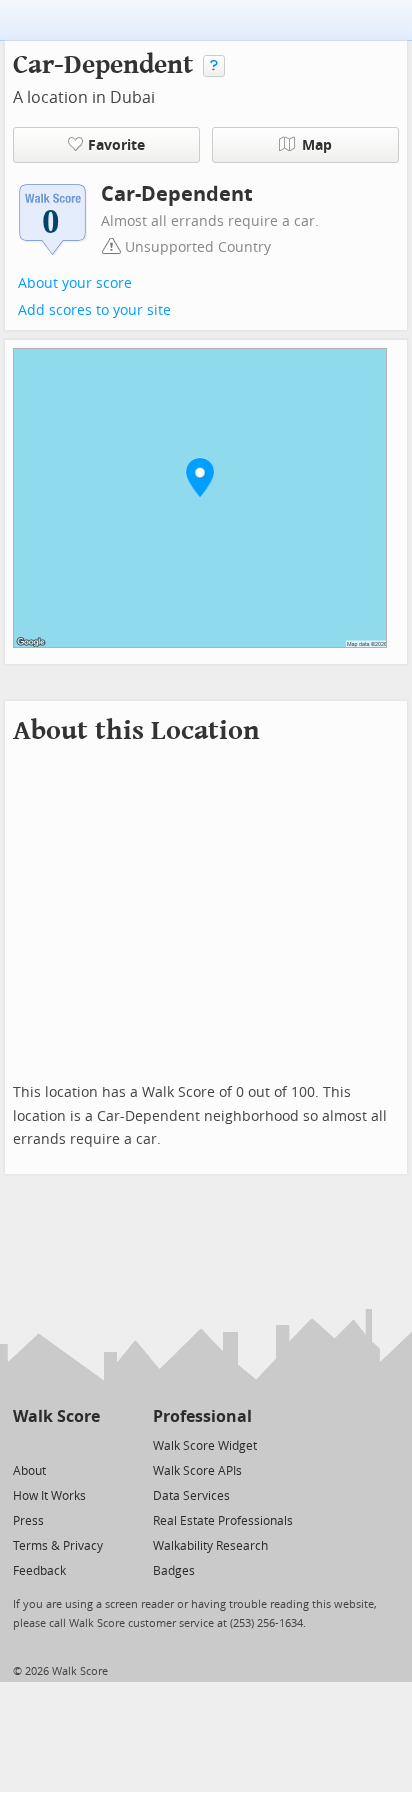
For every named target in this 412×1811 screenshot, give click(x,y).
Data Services (191, 1496)
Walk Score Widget (205, 1446)
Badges (174, 1571)
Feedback (39, 1571)
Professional (202, 1416)
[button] (200, 477)
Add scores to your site (94, 310)
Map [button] (317, 145)
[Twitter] (24, 1444)
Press (28, 1521)
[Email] (86, 1444)
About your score (75, 283)
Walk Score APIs (197, 1471)
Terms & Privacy (58, 1546)
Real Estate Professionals (223, 1521)
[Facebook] (55, 1444)
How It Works (49, 1496)
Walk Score (56, 1416)
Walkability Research (210, 1546)
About (29, 1471)
